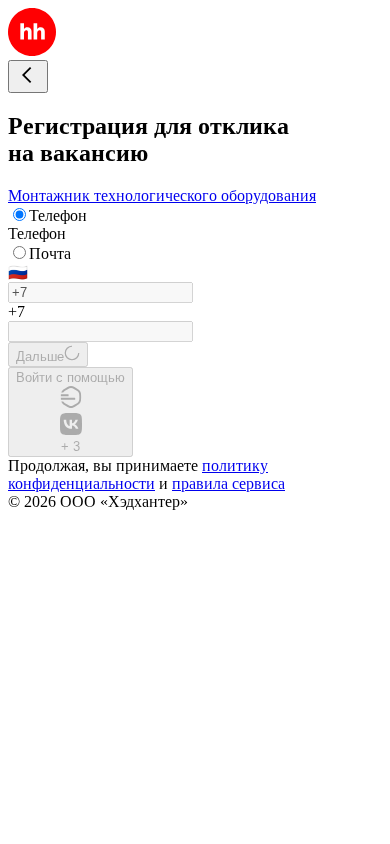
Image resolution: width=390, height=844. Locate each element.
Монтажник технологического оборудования (162, 195)
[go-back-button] (28, 76)
